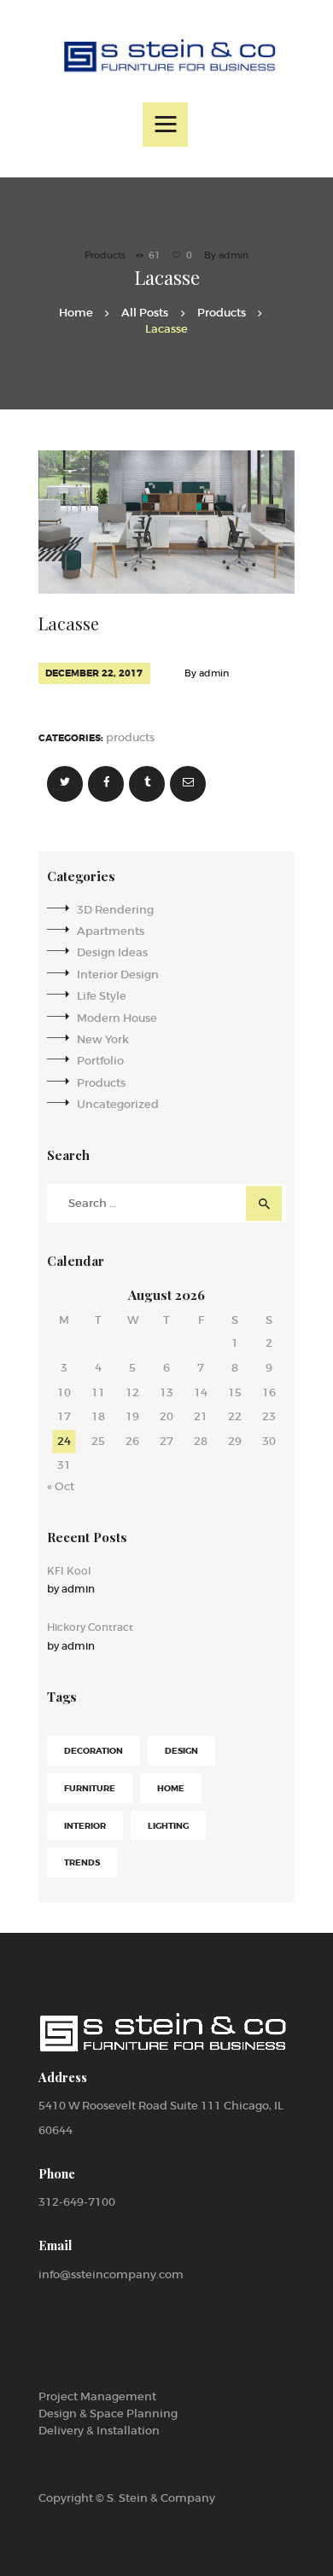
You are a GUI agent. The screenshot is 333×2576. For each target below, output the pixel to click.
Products (105, 255)
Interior (85, 1826)
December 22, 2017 (94, 673)
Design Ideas (112, 952)
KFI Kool (69, 1571)
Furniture (90, 1788)
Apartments (111, 931)
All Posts (145, 313)
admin (234, 255)
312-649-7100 (77, 2202)
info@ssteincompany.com (111, 2274)
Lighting (168, 1826)
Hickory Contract (90, 1627)
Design (181, 1751)
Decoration (93, 1751)
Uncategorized (118, 1104)
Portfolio (100, 1061)
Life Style (102, 996)
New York (103, 1039)
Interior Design (118, 975)
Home (76, 313)
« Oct (61, 1486)
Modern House (117, 1018)
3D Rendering (115, 910)
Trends (82, 1862)
